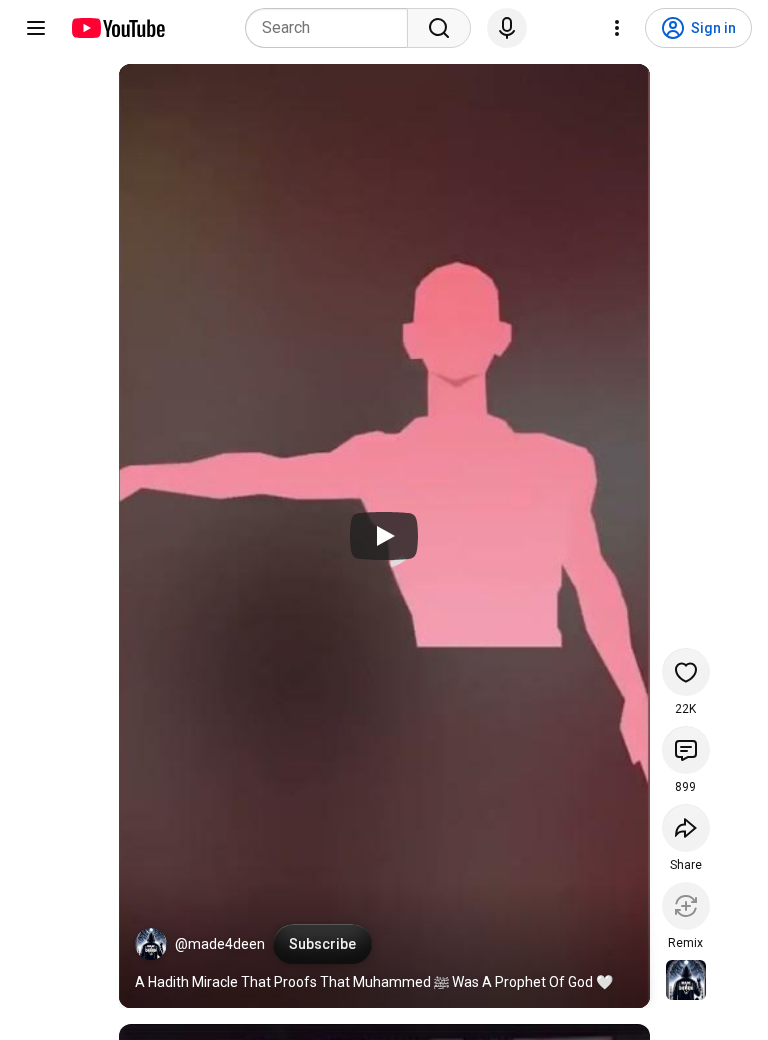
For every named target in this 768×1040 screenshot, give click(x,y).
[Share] (686, 828)
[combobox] (332, 28)
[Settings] (617, 28)
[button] (151, 944)
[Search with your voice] (507, 28)
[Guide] (36, 28)
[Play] (384, 536)
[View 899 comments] (686, 750)
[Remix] (686, 906)
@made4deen (220, 944)
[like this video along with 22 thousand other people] (686, 672)
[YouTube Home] (117, 28)
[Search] (439, 28)
